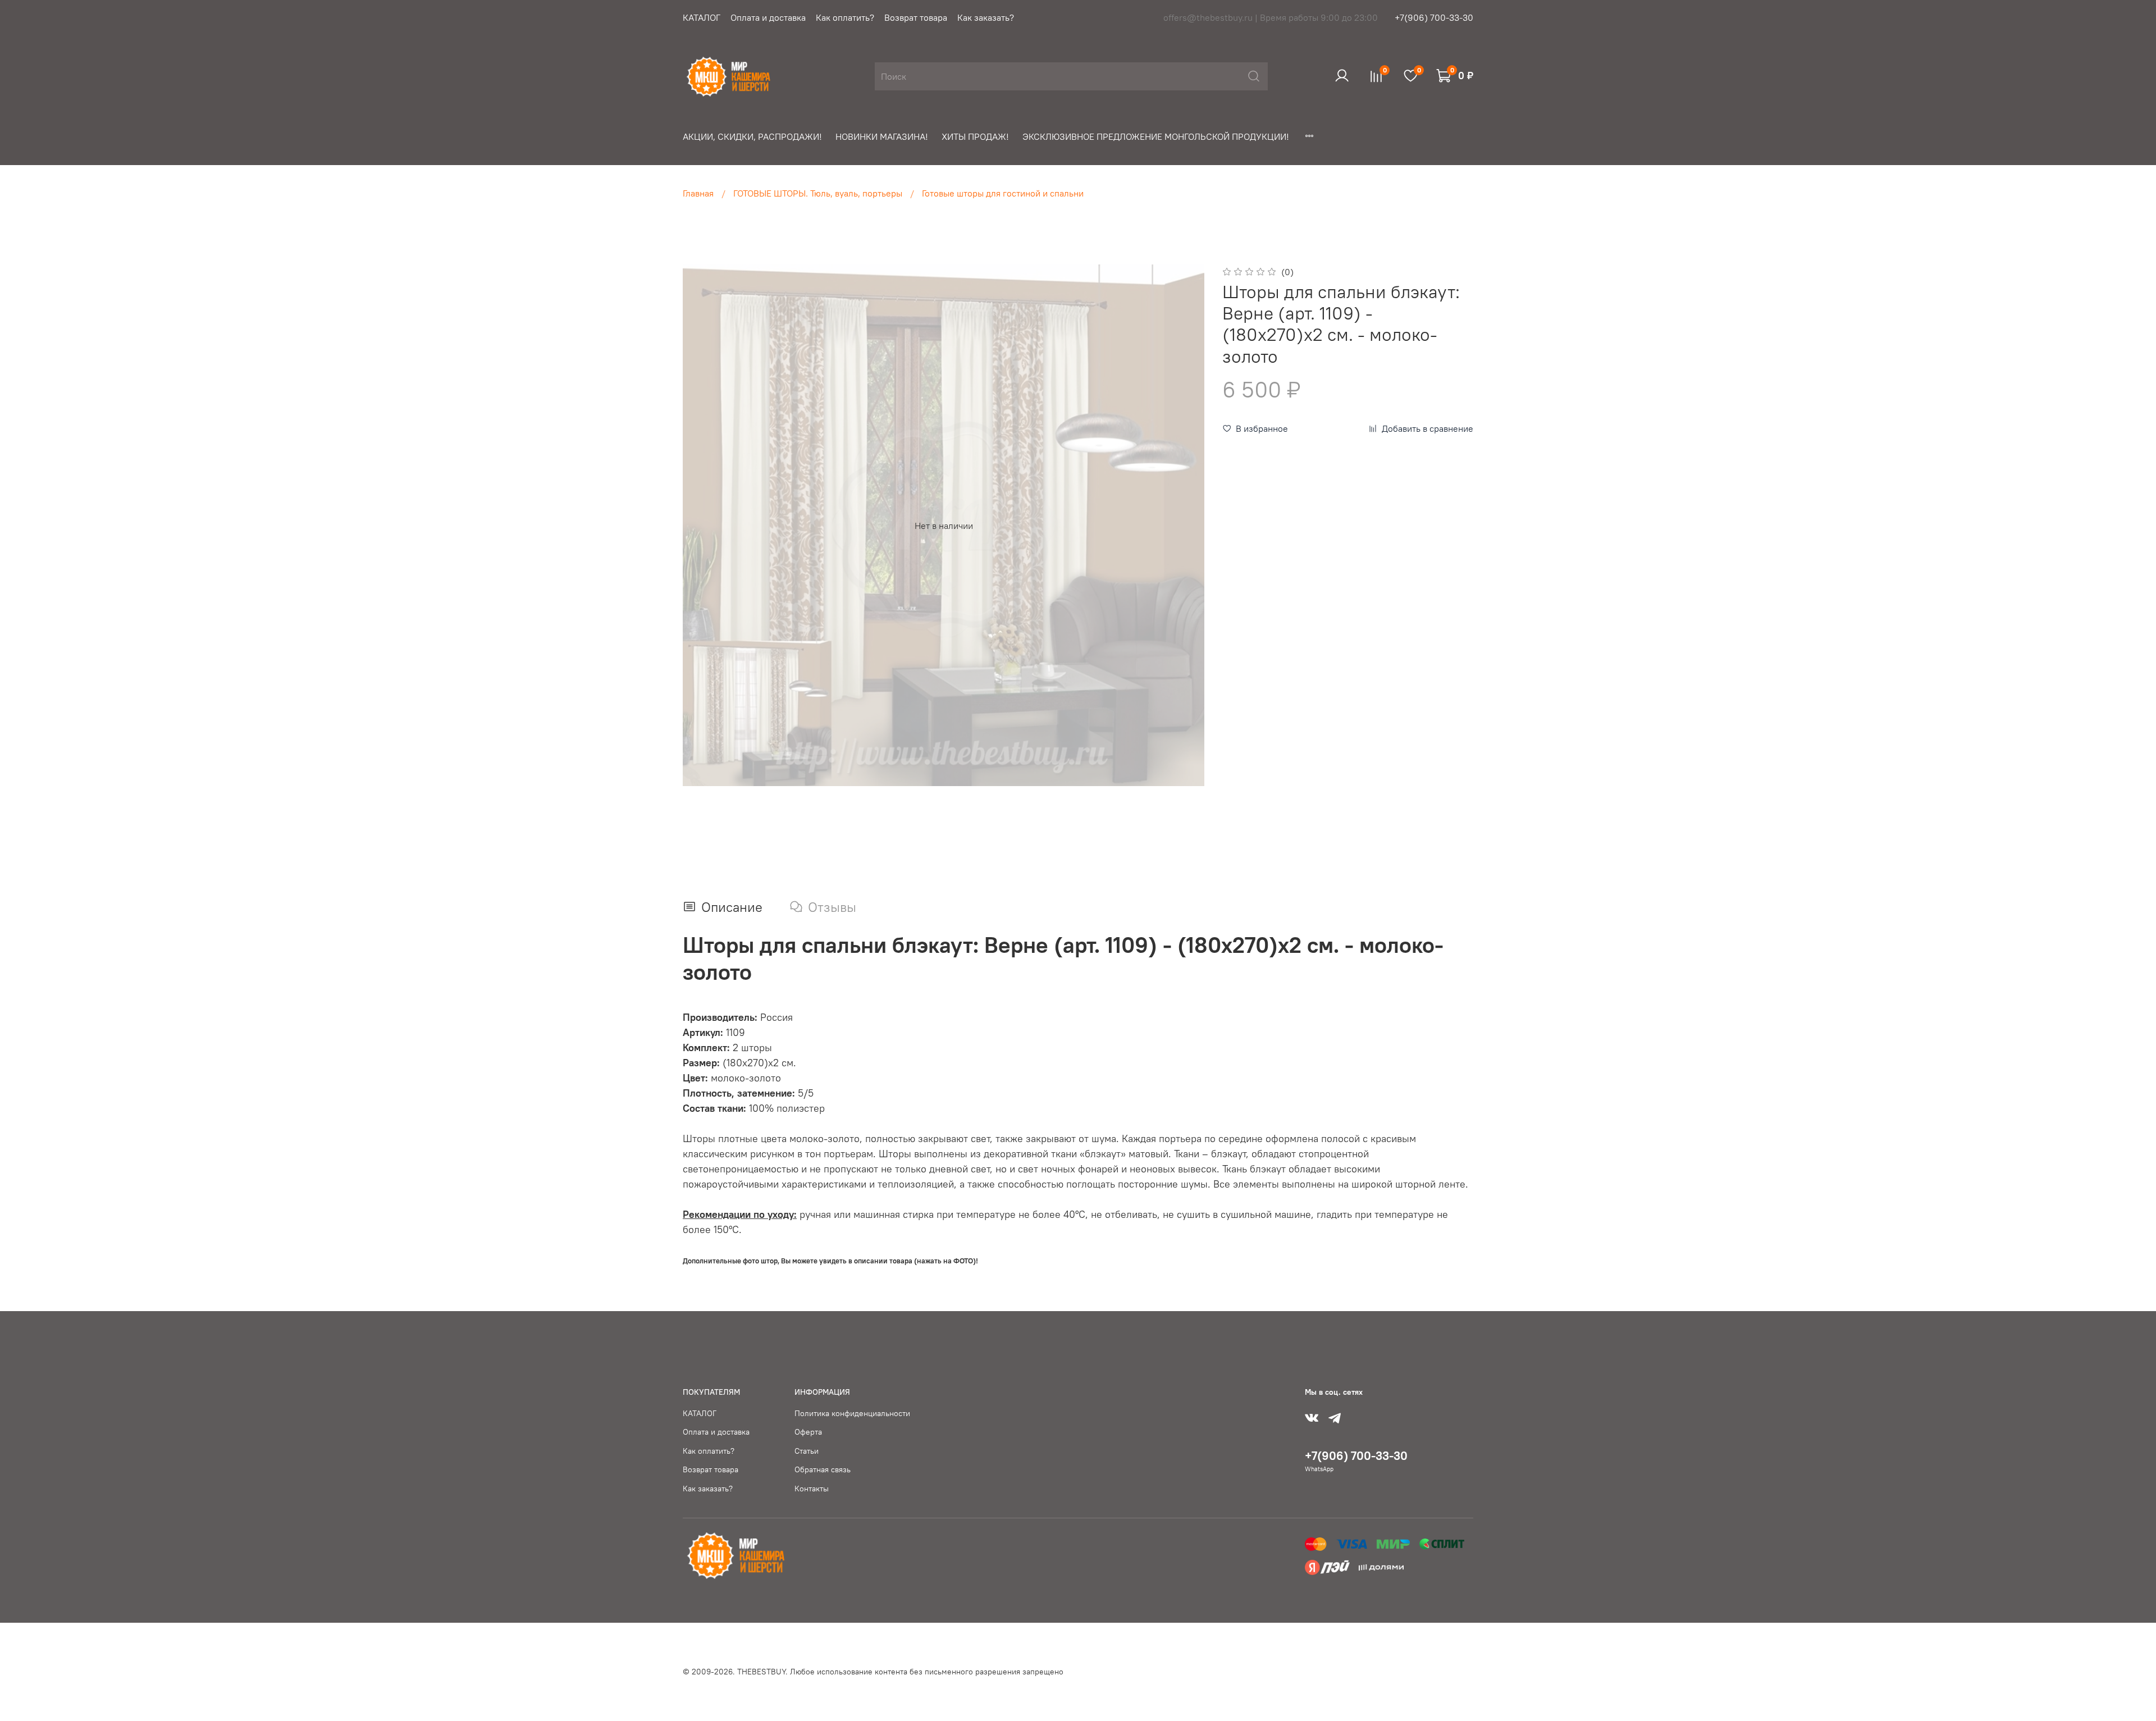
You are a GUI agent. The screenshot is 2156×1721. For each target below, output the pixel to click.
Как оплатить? (845, 17)
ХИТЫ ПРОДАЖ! (975, 136)
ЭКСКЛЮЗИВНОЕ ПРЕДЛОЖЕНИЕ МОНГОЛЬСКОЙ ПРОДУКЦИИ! (1156, 136)
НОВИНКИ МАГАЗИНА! (882, 136)
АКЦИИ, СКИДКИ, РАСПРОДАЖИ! (752, 136)
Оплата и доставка (768, 17)
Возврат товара (916, 17)
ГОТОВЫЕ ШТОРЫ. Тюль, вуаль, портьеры (818, 193)
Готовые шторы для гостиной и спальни (1003, 193)
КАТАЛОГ (702, 17)
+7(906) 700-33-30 (1434, 17)
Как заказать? (986, 17)
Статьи (807, 1451)
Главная (698, 193)
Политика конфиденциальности (852, 1413)
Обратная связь (823, 1469)
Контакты (812, 1489)
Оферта (808, 1432)
